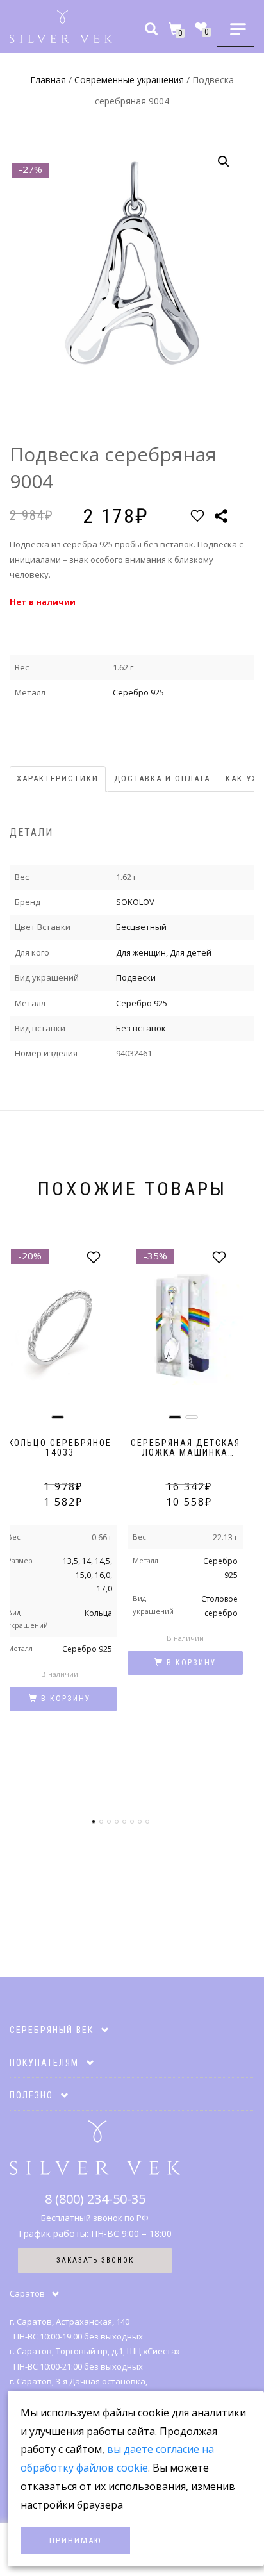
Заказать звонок (95, 2260)
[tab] (58, 779)
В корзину (66, 1699)
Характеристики (58, 778)
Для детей (191, 952)
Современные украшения (129, 80)
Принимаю (75, 2540)
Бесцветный (141, 927)
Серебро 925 (138, 692)
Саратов (27, 2293)
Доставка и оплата (162, 778)
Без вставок (141, 1028)
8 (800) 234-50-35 (95, 2199)
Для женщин (141, 952)
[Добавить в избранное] (197, 516)
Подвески (136, 977)
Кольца (98, 1613)
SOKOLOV (135, 902)
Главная (48, 80)
